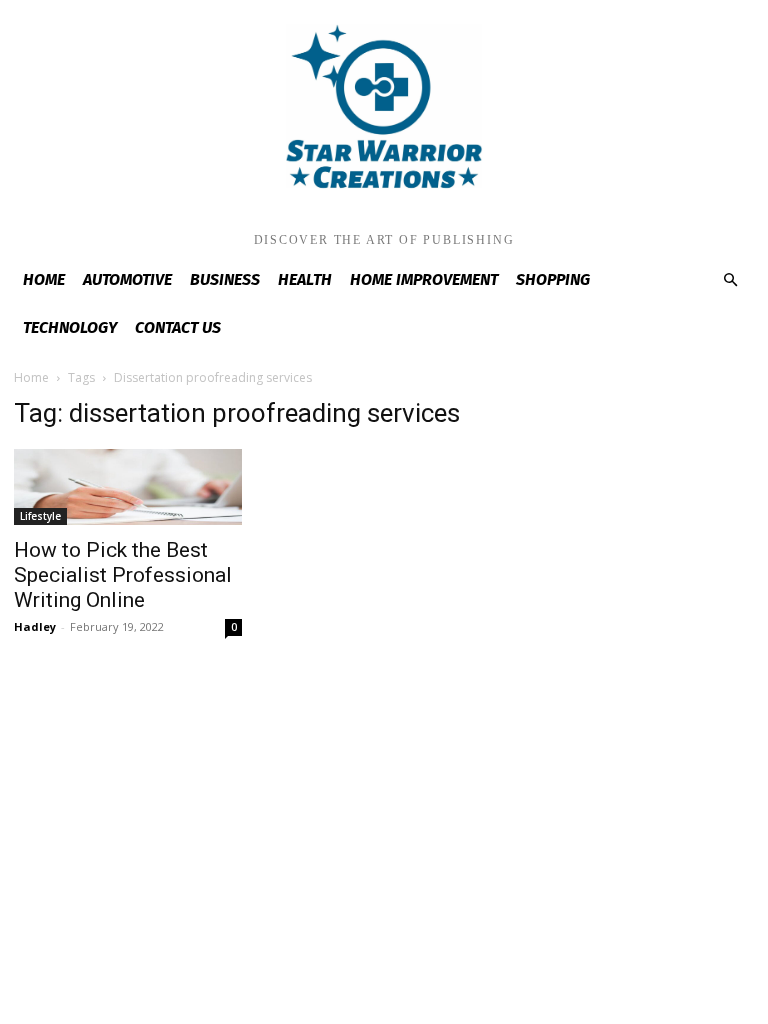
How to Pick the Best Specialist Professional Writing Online (123, 575)
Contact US (178, 327)
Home (44, 279)
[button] (730, 280)
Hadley (35, 626)
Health (305, 279)
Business (225, 279)
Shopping (553, 279)
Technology (70, 327)
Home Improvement (424, 279)
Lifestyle (40, 516)
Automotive (127, 279)
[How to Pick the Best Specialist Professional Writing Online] (128, 487)
